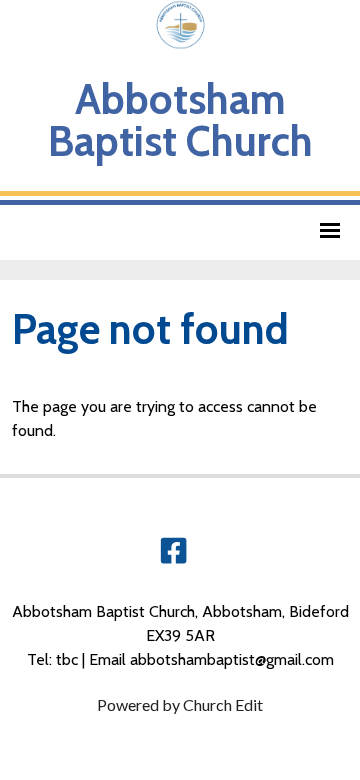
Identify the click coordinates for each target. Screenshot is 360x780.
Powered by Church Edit (180, 704)
